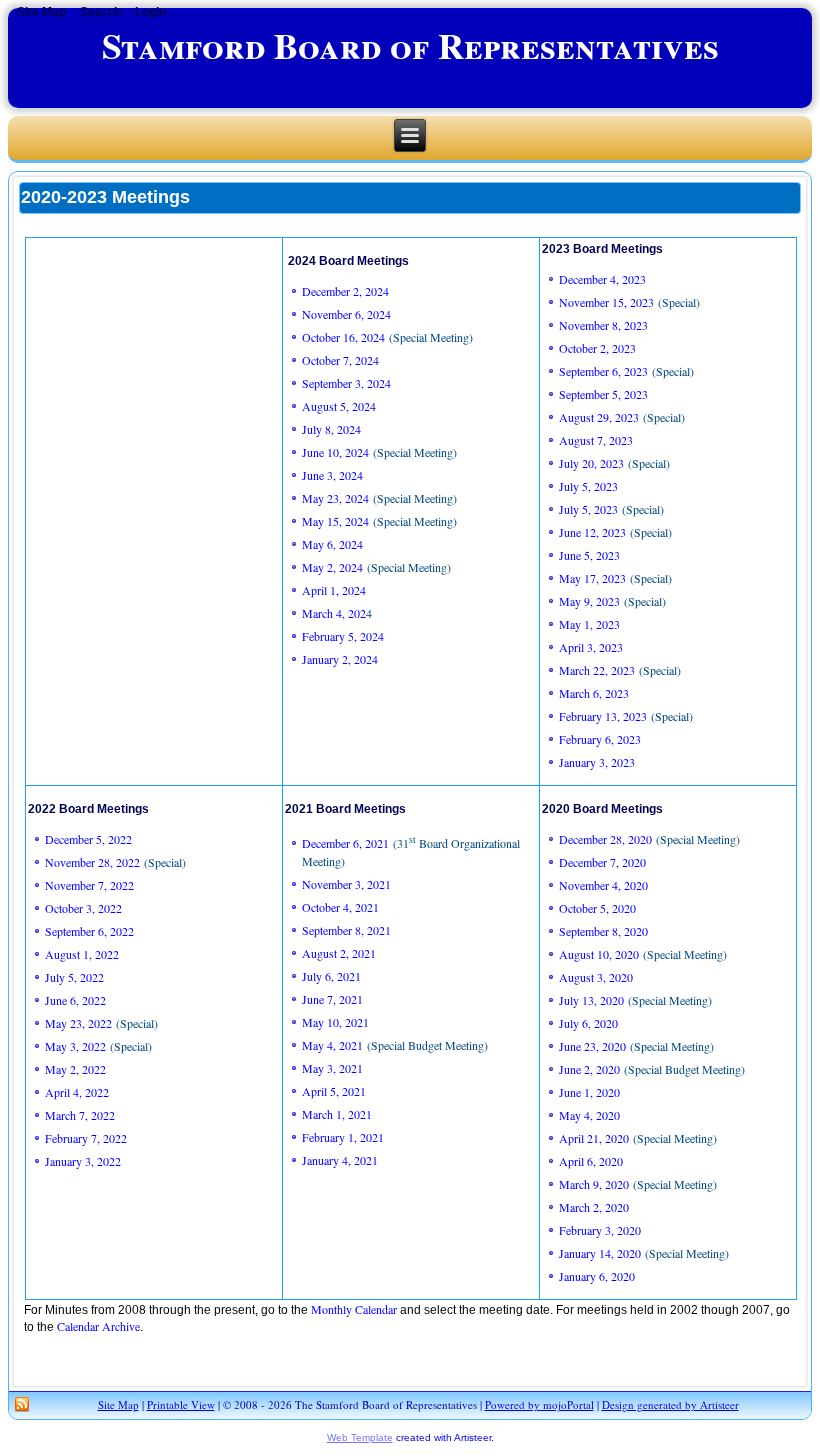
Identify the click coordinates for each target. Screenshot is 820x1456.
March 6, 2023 (594, 693)
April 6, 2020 (591, 1161)
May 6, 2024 (332, 544)
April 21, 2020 (594, 1138)
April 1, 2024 (334, 590)
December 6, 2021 (345, 843)
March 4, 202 (334, 613)
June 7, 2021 (332, 999)
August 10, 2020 (599, 954)
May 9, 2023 (589, 601)
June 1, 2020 (589, 1092)
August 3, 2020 (596, 977)
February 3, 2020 (600, 1230)
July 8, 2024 (331, 429)
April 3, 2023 (591, 647)
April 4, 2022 (77, 1092)
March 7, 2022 (80, 1115)
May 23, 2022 (78, 1023)
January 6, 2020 (597, 1276)
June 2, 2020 (589, 1069)
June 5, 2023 (589, 555)
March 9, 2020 (594, 1184)
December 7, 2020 (602, 862)
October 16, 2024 (343, 337)
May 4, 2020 (589, 1115)
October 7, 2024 (342, 360)
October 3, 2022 (83, 908)
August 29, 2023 (599, 417)
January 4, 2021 (340, 1160)
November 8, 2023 (603, 325)
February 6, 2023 (602, 739)
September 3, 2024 (346, 383)
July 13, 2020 (591, 1000)
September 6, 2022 (89, 931)
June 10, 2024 (337, 452)
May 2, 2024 (332, 567)
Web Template (360, 1437)
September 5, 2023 (603, 394)
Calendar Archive (98, 1326)
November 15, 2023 (606, 302)
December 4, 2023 (602, 279)
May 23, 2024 (337, 498)
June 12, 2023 (592, 532)
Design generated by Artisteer (670, 1404)
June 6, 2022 (75, 1000)
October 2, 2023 (597, 348)
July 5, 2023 (590, 486)
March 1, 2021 (337, 1114)
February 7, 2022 (86, 1138)
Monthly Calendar (354, 1309)
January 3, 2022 (83, 1161)
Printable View (181, 1404)
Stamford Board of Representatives (410, 45)
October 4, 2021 (340, 907)
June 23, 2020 (594, 1046)
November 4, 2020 (603, 885)
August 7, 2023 (596, 440)
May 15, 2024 (335, 521)
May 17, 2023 (592, 578)
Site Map (118, 1404)
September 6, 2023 (603, 371)
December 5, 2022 (88, 839)
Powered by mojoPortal (539, 1404)
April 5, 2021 (334, 1091)
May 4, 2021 (332, 1045)
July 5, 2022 (74, 977)
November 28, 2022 (92, 862)
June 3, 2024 (332, 475)
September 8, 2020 (603, 931)
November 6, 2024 (346, 314)
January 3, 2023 (597, 762)
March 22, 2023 (597, 670)
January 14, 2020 (600, 1253)
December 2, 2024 (345, 291)
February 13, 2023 (603, 716)
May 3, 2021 (332, 1068)
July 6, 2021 (331, 976)
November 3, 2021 (346, 884)
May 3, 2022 (75, 1046)
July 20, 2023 (591, 463)
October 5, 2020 (597, 908)
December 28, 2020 (607, 839)
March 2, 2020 (594, 1207)
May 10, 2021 (335, 1022)
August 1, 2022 (82, 954)
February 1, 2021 (343, 1137)
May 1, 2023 (589, 624)
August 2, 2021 (339, 953)
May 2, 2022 (75, 1069)
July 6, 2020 (588, 1023)
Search (100, 12)
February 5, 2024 (343, 636)
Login (150, 12)
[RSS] (22, 1405)
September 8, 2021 (346, 930)
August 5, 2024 (339, 406)
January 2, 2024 (340, 659)
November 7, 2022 (89, 885)
